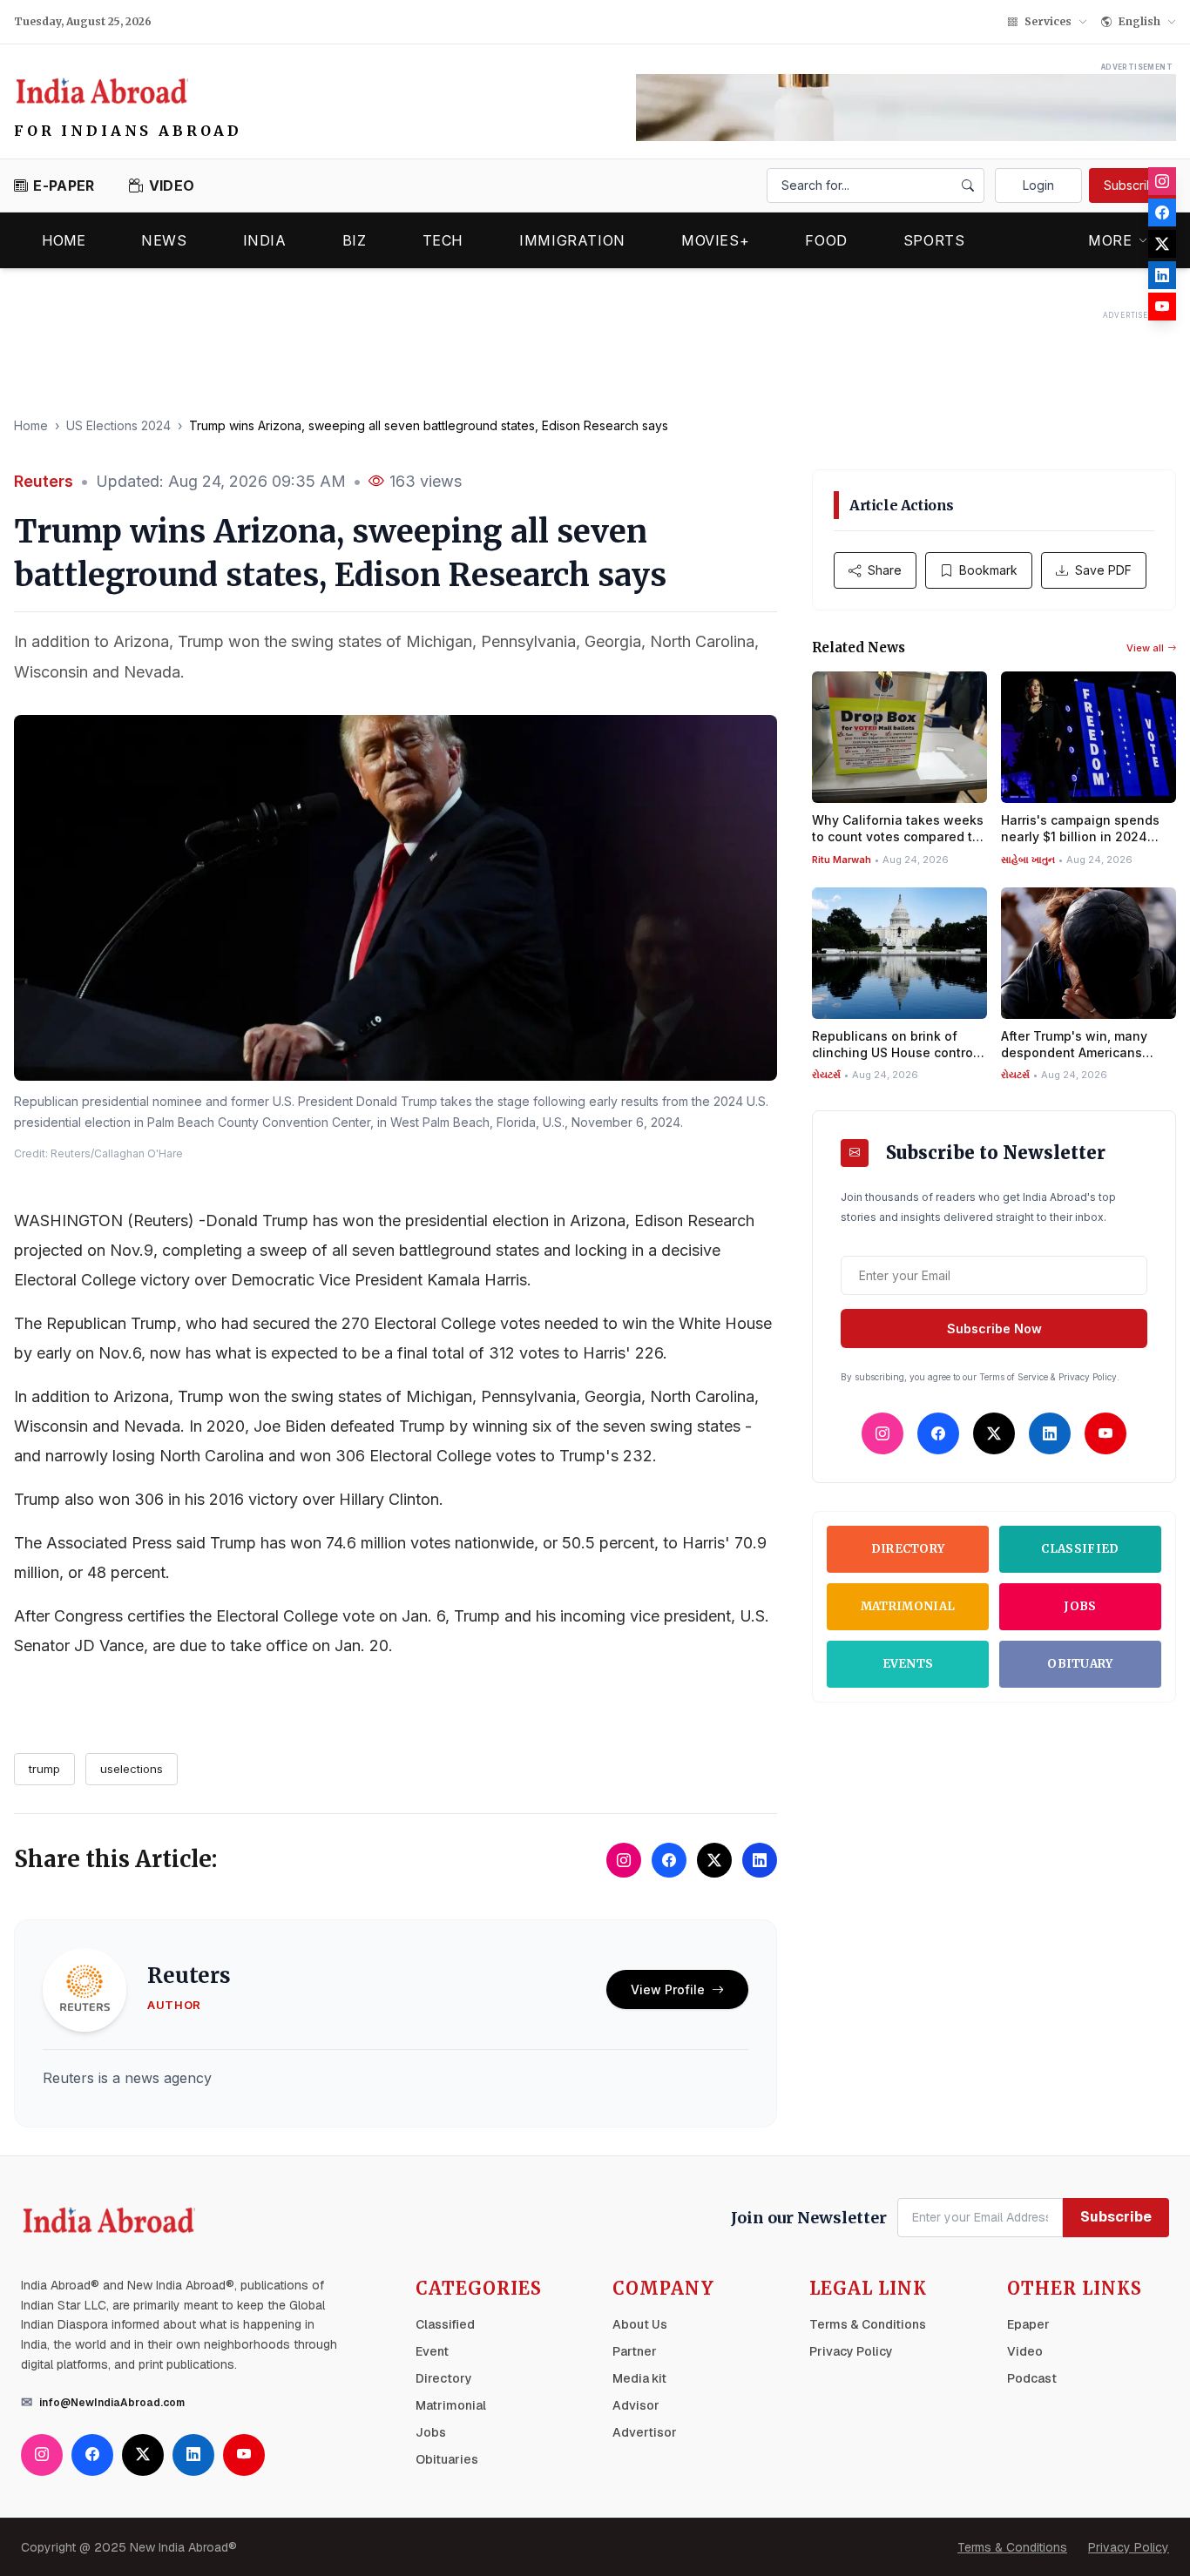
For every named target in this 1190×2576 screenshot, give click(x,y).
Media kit (639, 2378)
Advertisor (645, 2432)
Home (64, 240)
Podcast (1032, 2378)
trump (44, 1769)
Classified (1080, 1549)
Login (1038, 185)
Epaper (1028, 2324)
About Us (640, 2324)
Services (1048, 21)
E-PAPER (64, 185)
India (265, 240)
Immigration (572, 240)
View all (1145, 648)
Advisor (636, 2405)
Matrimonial (908, 1606)
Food (826, 240)
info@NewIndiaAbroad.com (112, 2403)
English (1139, 21)
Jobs (1080, 1606)
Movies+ (715, 240)
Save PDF (1103, 570)
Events (908, 1664)
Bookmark (988, 570)
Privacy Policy (851, 2351)
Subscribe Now (994, 1328)
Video (1025, 2351)
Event (432, 2351)
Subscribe (1133, 185)
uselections (132, 1769)
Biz (355, 240)
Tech (443, 240)
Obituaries (447, 2459)
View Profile (668, 1989)
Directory (908, 1549)
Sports (934, 240)
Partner (635, 2351)
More (1110, 240)
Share (885, 570)
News (164, 240)
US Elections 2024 (118, 425)
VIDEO (172, 185)
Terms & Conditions (868, 2324)
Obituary (1080, 1664)
